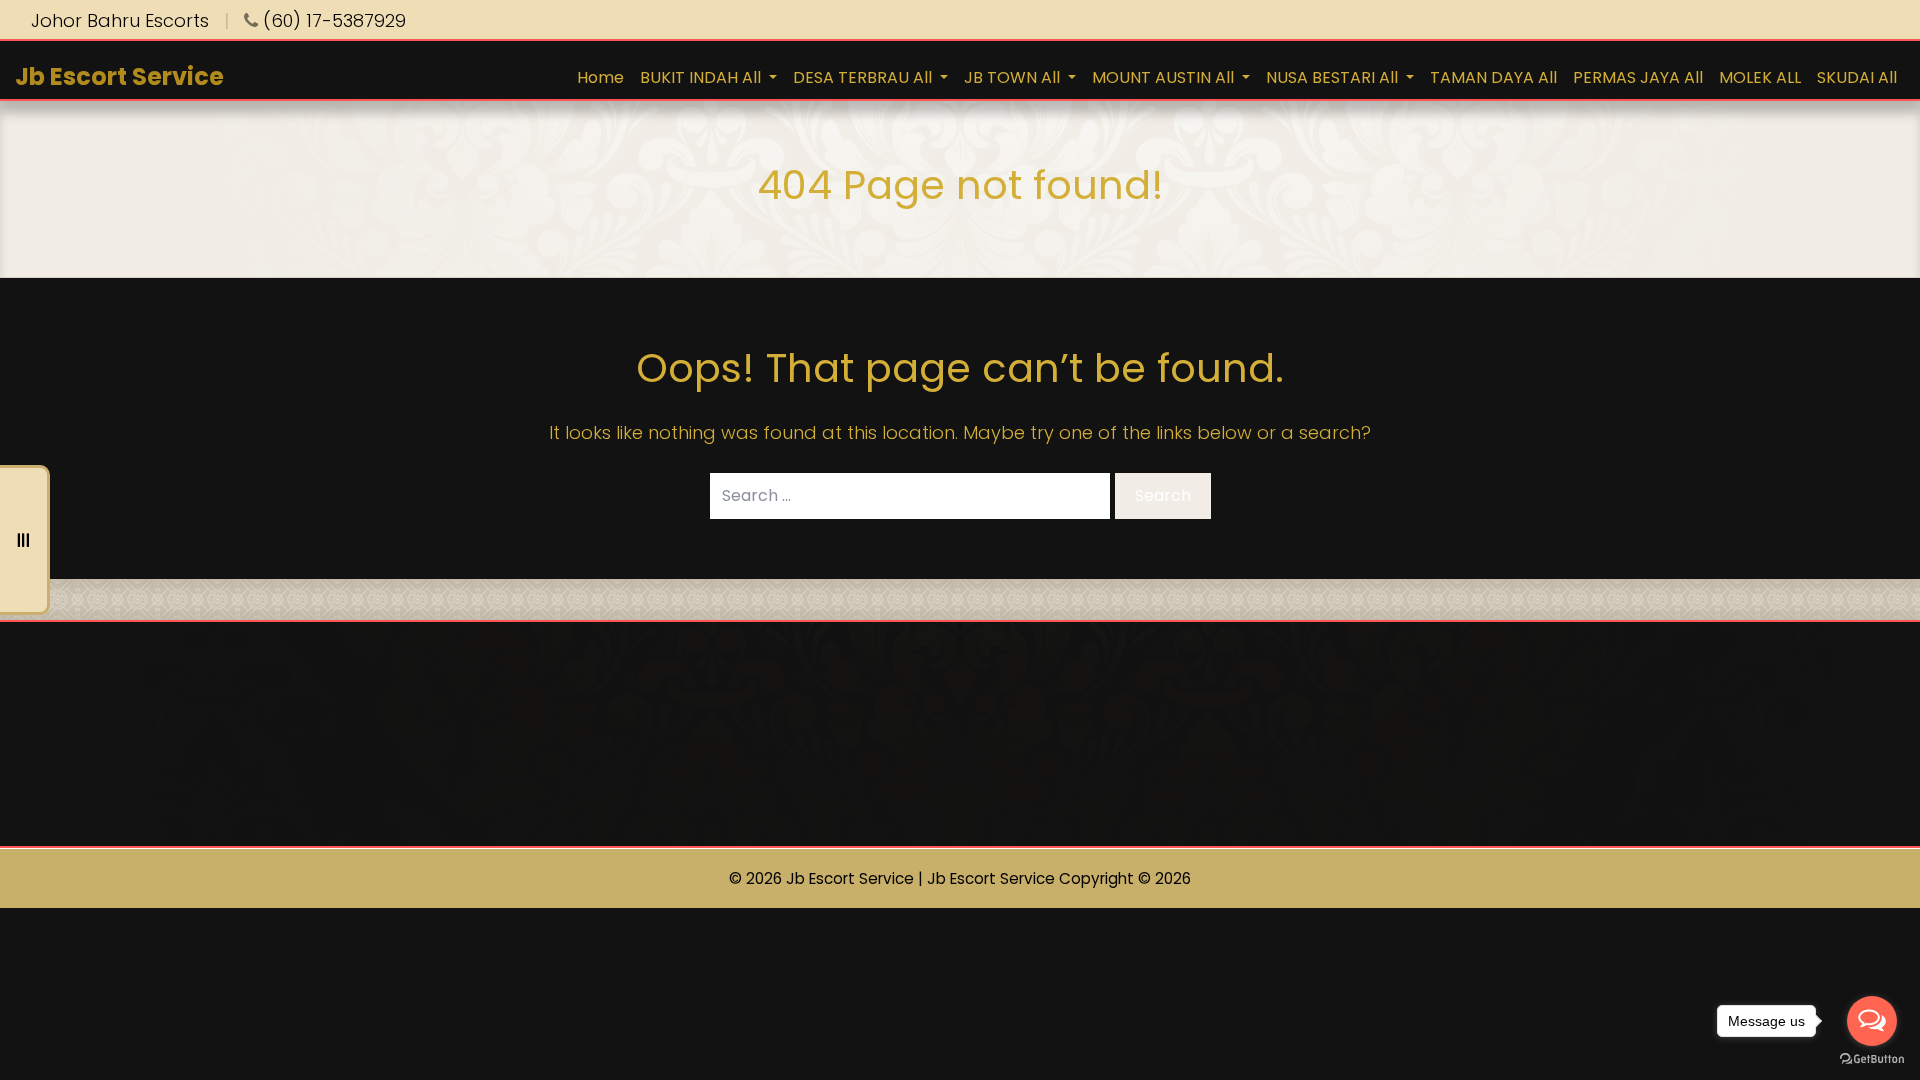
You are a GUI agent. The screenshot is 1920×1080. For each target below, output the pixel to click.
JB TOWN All (1014, 77)
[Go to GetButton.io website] (1872, 1059)
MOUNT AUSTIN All (1165, 77)
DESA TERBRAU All (864, 77)
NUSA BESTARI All (1334, 77)
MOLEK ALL (1760, 77)
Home (600, 77)
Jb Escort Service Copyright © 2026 (1059, 878)
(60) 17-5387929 (332, 20)
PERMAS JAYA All (1638, 77)
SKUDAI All (1857, 77)
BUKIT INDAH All (702, 77)
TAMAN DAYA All (1493, 77)
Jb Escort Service (119, 76)
